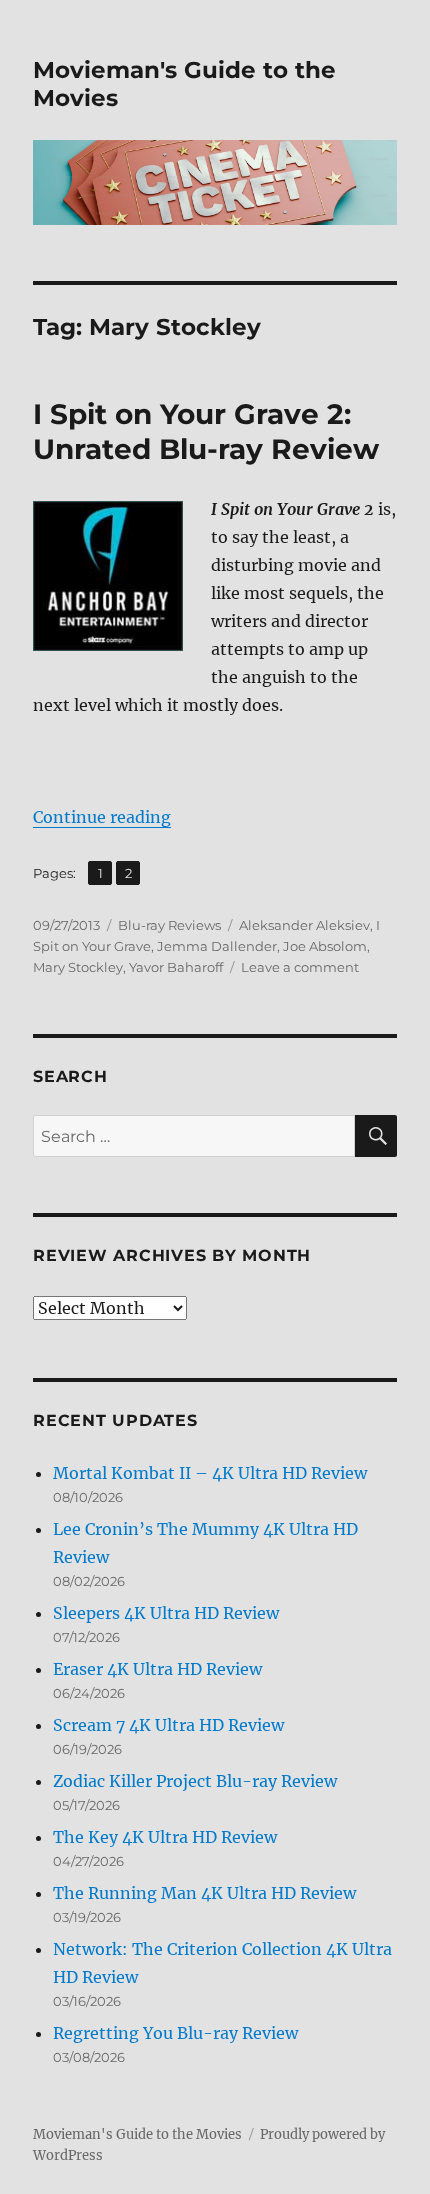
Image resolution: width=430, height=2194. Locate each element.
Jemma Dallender (217, 946)
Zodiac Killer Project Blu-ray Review (195, 1781)
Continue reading (102, 817)
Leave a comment (300, 967)
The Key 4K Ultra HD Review (165, 1837)
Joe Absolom (325, 946)
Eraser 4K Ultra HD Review (157, 1669)
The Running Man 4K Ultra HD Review (204, 1893)
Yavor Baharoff (176, 967)
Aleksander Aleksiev (304, 925)
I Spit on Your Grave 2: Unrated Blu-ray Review (206, 431)
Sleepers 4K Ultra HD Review (166, 1613)
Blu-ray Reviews (169, 925)
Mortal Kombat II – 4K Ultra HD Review (210, 1473)
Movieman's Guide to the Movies (137, 2134)
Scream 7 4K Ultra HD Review (168, 1725)
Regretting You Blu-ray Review (175, 2033)
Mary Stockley (78, 967)
